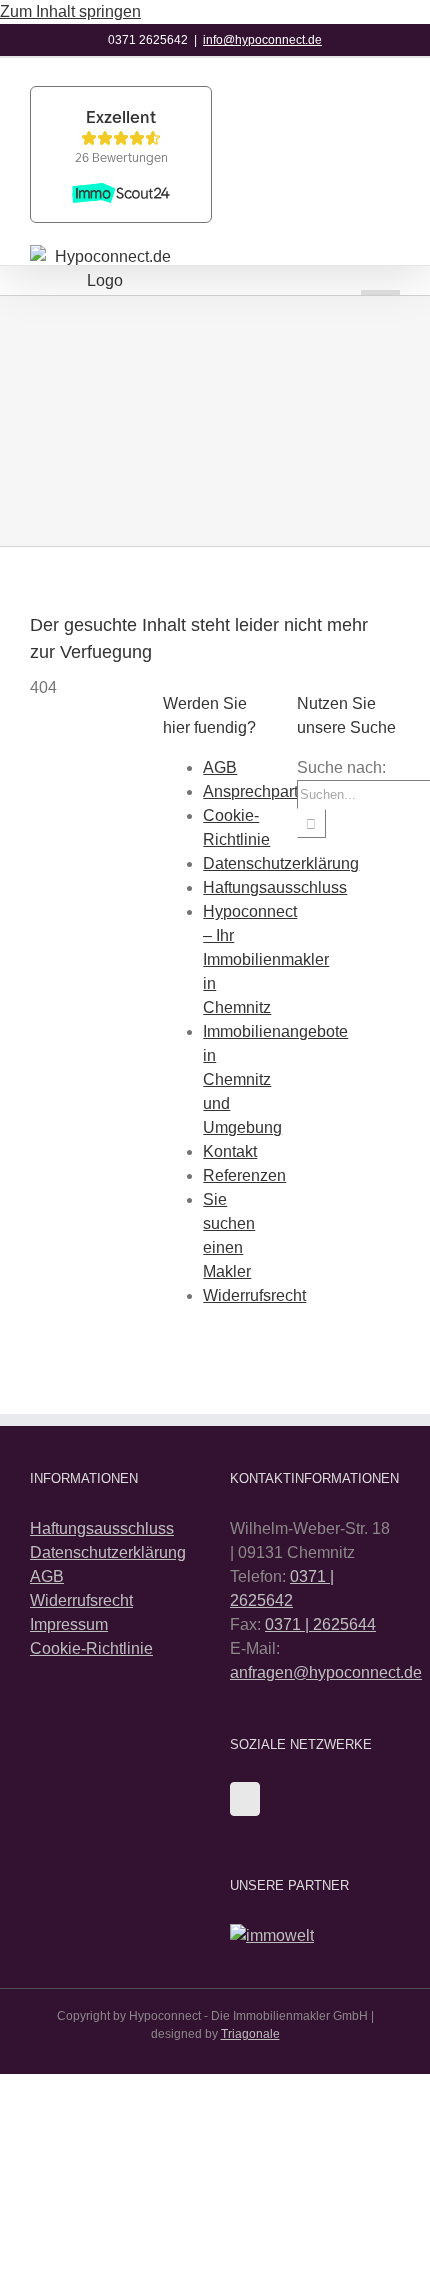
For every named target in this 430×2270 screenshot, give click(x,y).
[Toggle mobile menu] (380, 270)
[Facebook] (245, 1799)
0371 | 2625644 (320, 1624)
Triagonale (250, 2034)
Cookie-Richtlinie (91, 1648)
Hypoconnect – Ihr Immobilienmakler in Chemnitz (266, 959)
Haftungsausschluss (275, 887)
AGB (220, 767)
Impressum (69, 1624)
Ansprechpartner (262, 791)
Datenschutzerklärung (281, 863)
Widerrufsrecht (254, 1295)
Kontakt (230, 1151)
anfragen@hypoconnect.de (326, 1672)
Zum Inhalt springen (70, 11)
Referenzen (244, 1175)
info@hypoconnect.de (262, 40)
